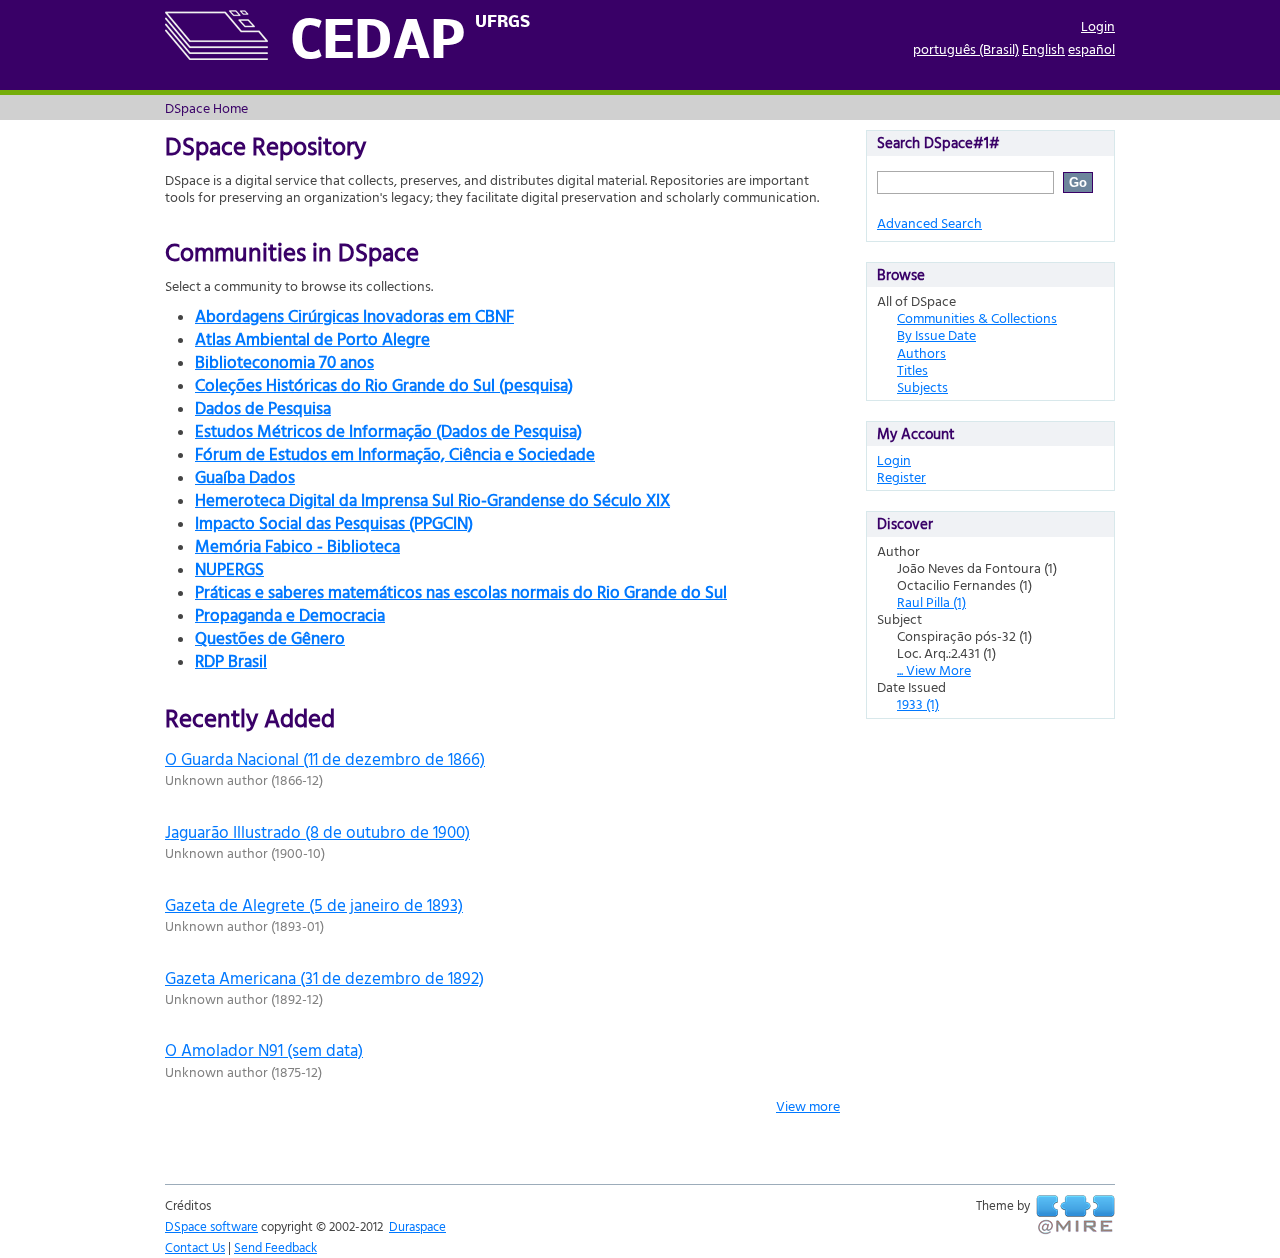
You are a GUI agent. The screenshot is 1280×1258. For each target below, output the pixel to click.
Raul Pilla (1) (931, 601)
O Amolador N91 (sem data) (264, 1049)
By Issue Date (936, 334)
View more (808, 1105)
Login (1098, 25)
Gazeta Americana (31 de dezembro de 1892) (324, 977)
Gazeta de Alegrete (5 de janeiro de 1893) (314, 904)
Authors (921, 352)
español (1091, 48)
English (1043, 48)
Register (901, 476)
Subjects (922, 386)
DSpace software (211, 1226)
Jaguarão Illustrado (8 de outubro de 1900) (317, 831)
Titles (912, 369)
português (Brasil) (966, 48)
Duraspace (417, 1226)
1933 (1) (918, 703)
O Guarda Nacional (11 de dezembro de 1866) (325, 758)
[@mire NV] (1075, 1215)
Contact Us (195, 1247)
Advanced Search (929, 222)
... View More (934, 669)
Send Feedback (275, 1247)
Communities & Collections (977, 317)
